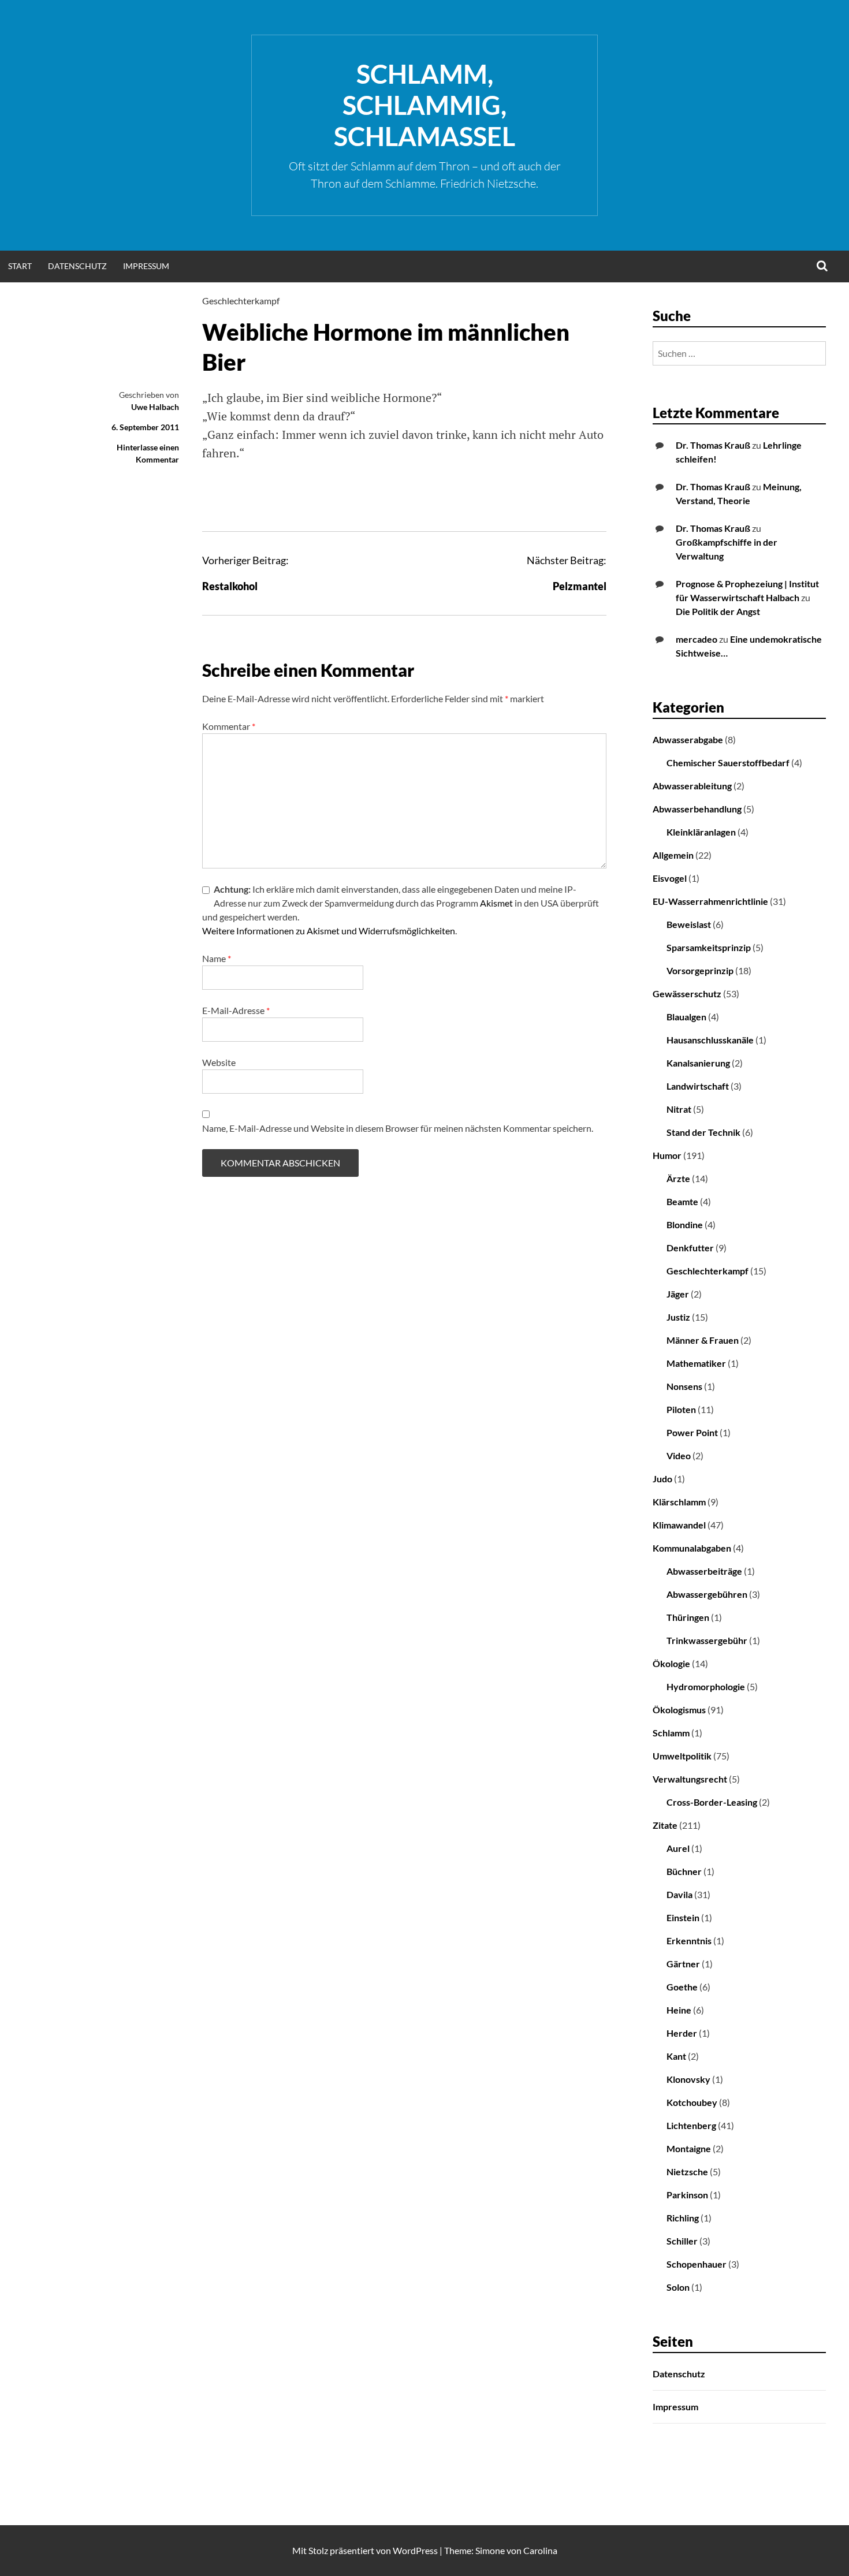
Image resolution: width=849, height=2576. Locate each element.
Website (219, 1062)
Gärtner (683, 1964)
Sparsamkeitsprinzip (709, 947)
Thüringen (688, 1617)
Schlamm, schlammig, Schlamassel (425, 105)
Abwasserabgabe (688, 739)
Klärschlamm (679, 1502)
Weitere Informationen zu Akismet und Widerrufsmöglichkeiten (329, 931)
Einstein (683, 1917)
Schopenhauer (697, 2264)
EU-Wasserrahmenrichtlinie (710, 901)
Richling (683, 2218)
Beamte (682, 1201)
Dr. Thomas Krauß (713, 445)
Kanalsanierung (698, 1063)
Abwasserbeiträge (704, 1571)
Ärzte (678, 1178)
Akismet (496, 903)
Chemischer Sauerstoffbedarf (728, 763)
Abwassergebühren (707, 1594)
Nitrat (679, 1109)
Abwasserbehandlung (697, 809)
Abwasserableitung (692, 786)
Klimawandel (679, 1525)
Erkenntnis (689, 1941)
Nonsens (684, 1386)
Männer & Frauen (703, 1340)
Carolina (540, 2550)
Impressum (146, 266)
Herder (682, 2033)
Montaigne (689, 2148)
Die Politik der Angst (718, 611)
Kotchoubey (692, 2102)
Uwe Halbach (155, 407)
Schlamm (671, 1733)
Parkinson (687, 2195)
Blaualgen (686, 1017)
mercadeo (697, 639)
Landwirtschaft (698, 1086)
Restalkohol (230, 586)
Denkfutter (690, 1248)
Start (20, 266)
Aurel (678, 1848)
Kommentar (229, 726)
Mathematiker (696, 1363)
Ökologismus (679, 1710)
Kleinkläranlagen (701, 832)
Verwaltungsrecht (690, 1779)
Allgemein (673, 855)
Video (679, 1455)
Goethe (682, 1987)
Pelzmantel (580, 586)
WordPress (415, 2550)
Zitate (665, 1825)
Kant (676, 2056)
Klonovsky (688, 2079)
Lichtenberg (691, 2125)
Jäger (678, 1294)
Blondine (685, 1224)
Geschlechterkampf (241, 301)
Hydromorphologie (706, 1686)
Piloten (681, 1409)
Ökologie (671, 1663)
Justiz (678, 1317)
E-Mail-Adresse (236, 1010)
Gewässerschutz (687, 994)
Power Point (692, 1432)
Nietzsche (687, 2171)
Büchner (684, 1871)
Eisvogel (670, 878)
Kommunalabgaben (692, 1548)
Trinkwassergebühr (707, 1640)
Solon (678, 2287)
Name (217, 958)
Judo (662, 1479)
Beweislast (689, 924)
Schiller (682, 2241)
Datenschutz (77, 266)
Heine (679, 2010)
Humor (667, 1155)
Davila (679, 1894)
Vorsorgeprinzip (700, 970)
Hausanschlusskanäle (710, 1040)
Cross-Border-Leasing (712, 1802)
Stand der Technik (703, 1132)
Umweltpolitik (682, 1756)
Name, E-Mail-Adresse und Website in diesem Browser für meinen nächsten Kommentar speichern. (398, 1128)
